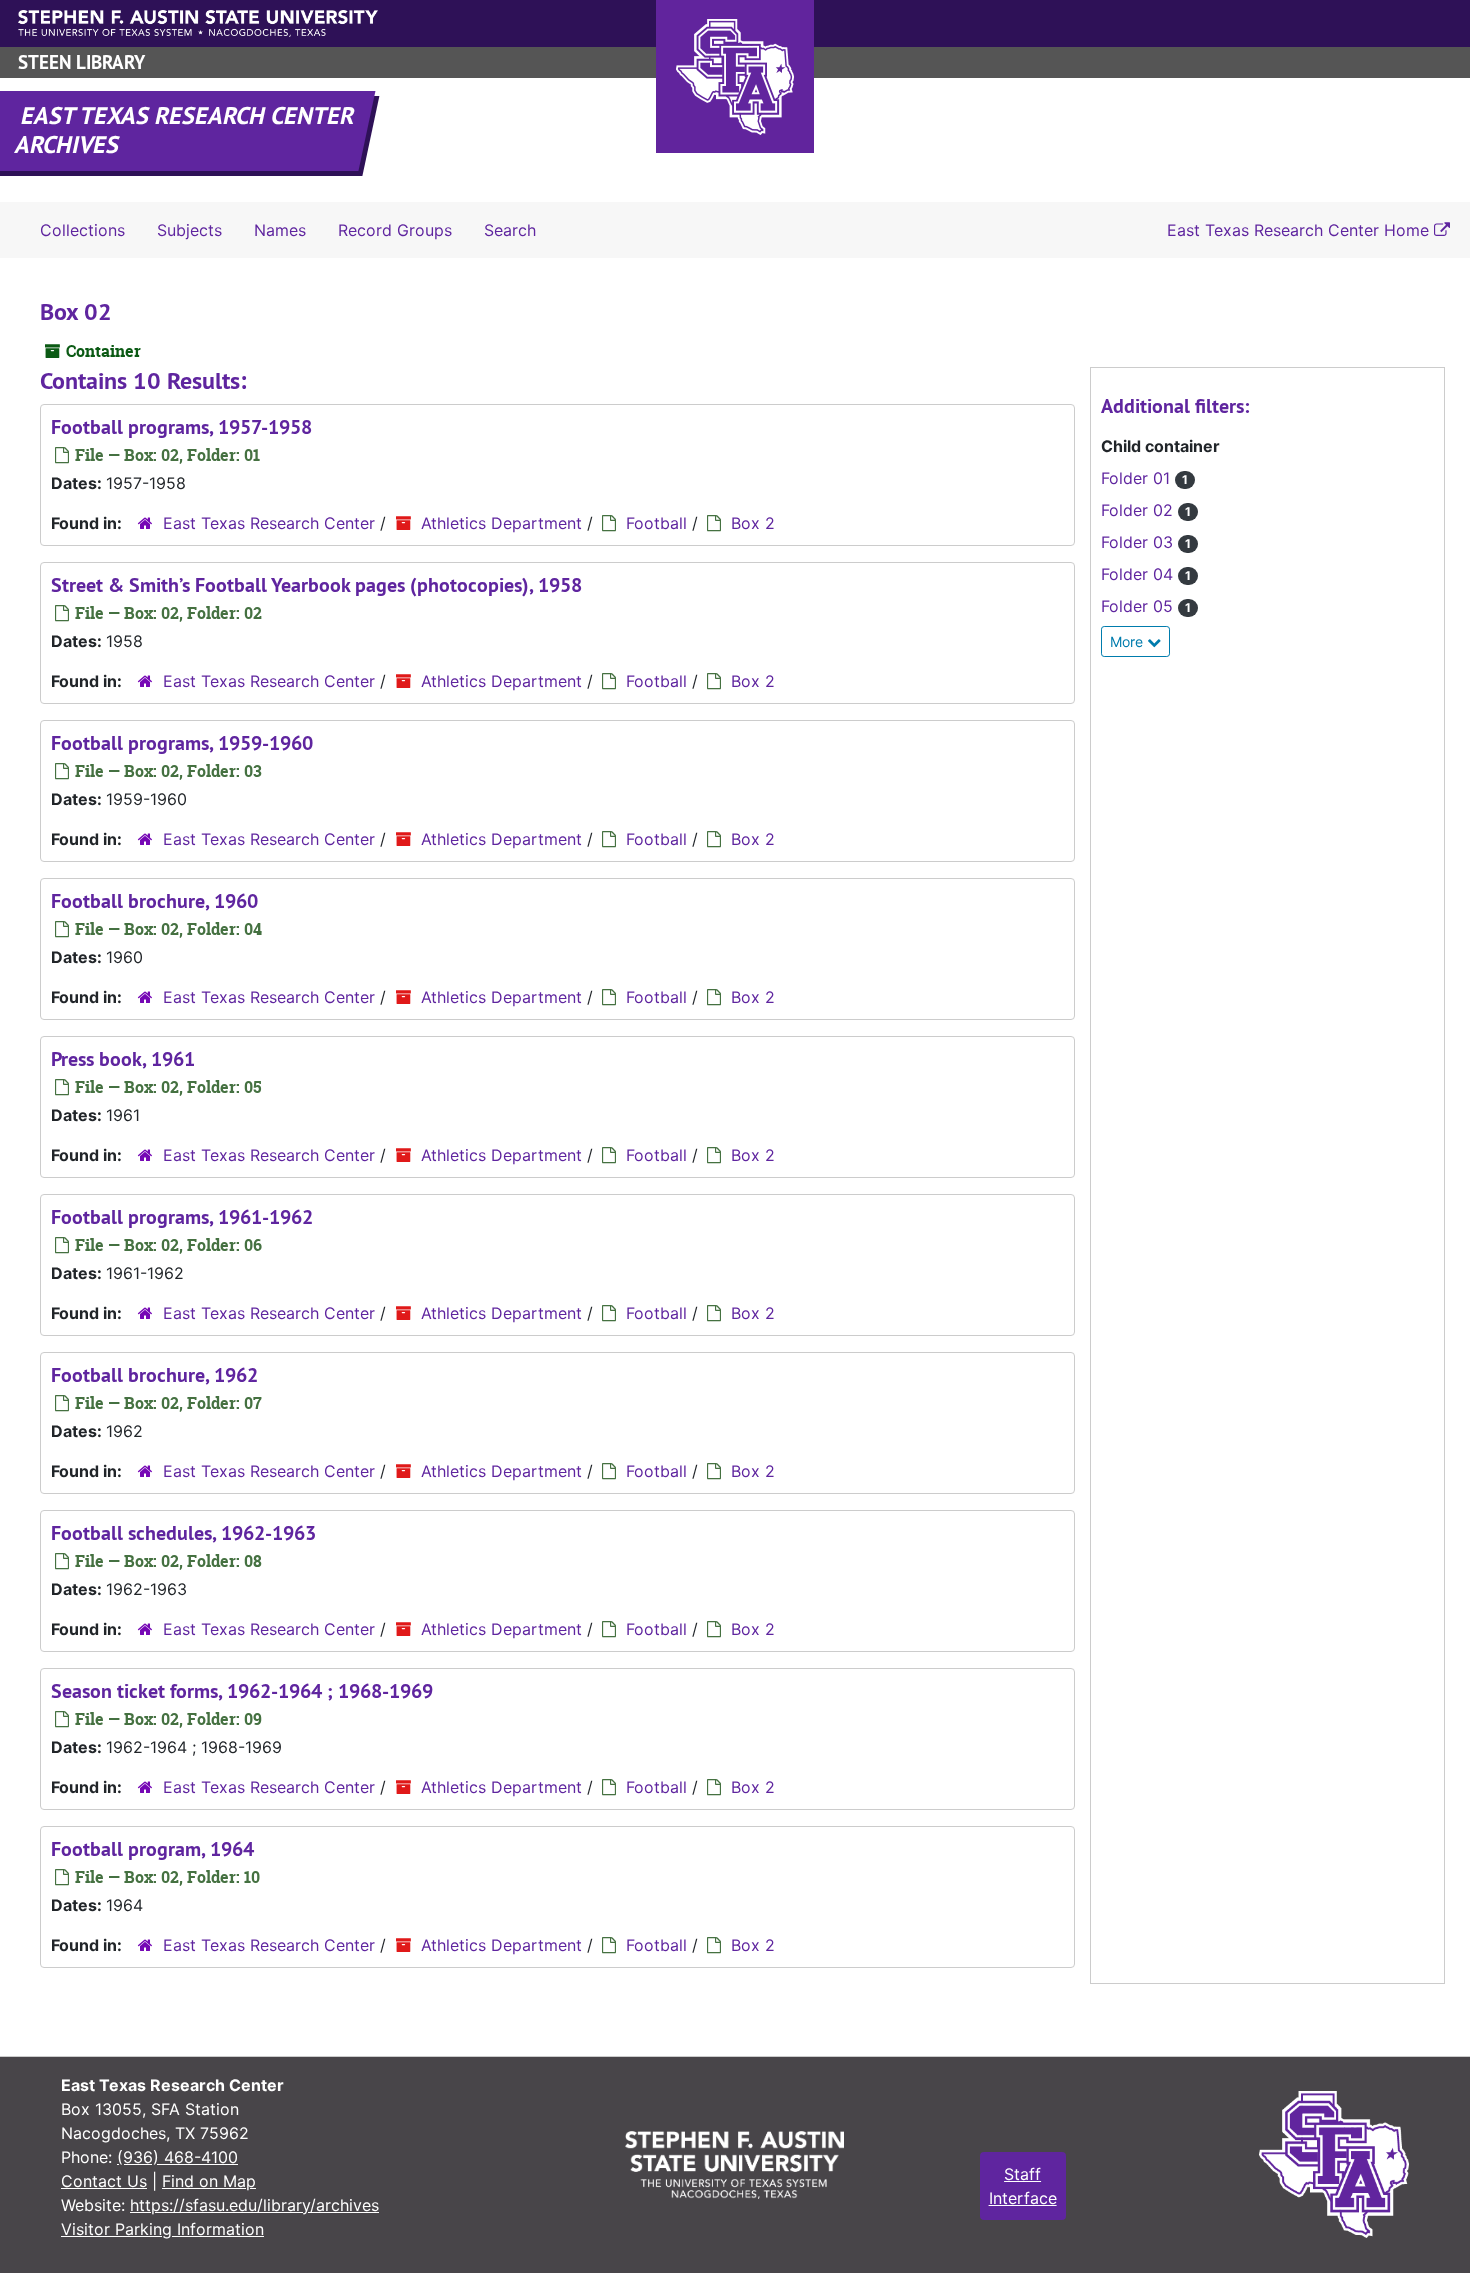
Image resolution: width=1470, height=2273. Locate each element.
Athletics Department (501, 523)
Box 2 (753, 523)
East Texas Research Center (269, 523)
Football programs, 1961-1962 (182, 1217)
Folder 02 (1146, 510)
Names (280, 230)
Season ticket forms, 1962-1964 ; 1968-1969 (242, 1691)
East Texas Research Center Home (1300, 230)
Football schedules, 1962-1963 (183, 1533)
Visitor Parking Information (162, 2229)
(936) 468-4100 (177, 2157)
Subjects (189, 230)
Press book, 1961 (123, 1059)
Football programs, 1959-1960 (182, 743)
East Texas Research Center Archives (186, 130)
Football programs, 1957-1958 (181, 427)
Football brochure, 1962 (154, 1375)
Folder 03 (1146, 542)
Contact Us (104, 2181)
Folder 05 (1146, 606)
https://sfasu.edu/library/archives (254, 2205)
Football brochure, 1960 (154, 901)
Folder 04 (1146, 574)
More (1128, 641)
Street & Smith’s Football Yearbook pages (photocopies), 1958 (316, 585)
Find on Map (209, 2181)
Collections (82, 230)
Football (656, 523)
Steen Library (81, 62)
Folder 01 (1144, 478)
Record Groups (395, 230)
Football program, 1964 (152, 1849)
